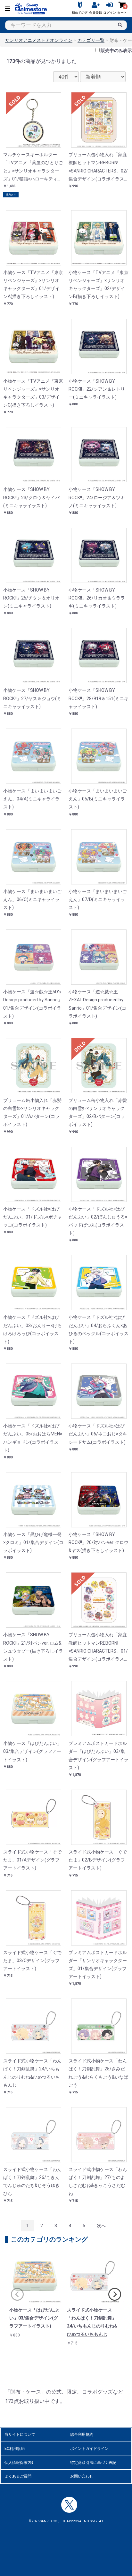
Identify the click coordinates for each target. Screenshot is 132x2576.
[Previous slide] (17, 2294)
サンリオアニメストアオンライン (39, 40)
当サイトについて (20, 2435)
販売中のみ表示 (116, 50)
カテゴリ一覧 (91, 40)
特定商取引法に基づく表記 (93, 2463)
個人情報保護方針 (20, 2463)
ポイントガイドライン (89, 2449)
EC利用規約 (15, 2449)
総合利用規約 (82, 2435)
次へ (101, 2226)
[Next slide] (115, 2294)
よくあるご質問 (18, 2476)
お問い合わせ (82, 2476)
